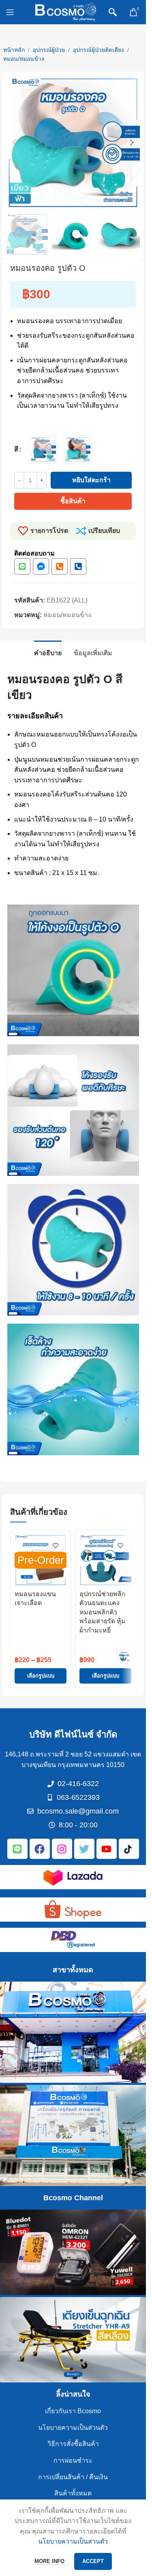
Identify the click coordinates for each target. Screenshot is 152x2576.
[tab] (48, 652)
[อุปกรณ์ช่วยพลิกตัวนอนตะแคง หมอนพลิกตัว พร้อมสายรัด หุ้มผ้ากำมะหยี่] (105, 1560)
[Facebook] (40, 1849)
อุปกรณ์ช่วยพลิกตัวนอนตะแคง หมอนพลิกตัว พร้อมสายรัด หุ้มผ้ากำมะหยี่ (103, 1612)
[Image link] (73, 1877)
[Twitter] (84, 1849)
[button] (14, 143)
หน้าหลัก (14, 50)
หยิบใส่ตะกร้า (91, 480)
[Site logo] (66, 12)
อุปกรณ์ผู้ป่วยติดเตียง (98, 50)
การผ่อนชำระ (73, 2460)
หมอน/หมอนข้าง (24, 59)
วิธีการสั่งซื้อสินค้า (73, 2444)
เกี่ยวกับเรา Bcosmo (73, 2411)
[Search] (113, 12)
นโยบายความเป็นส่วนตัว (73, 2428)
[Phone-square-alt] (60, 566)
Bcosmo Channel (73, 2198)
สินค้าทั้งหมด (73, 2493)
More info (50, 2561)
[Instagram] (62, 1849)
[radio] (43, 449)
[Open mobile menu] (10, 12)
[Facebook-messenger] (41, 566)
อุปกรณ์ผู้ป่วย (49, 50)
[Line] (22, 566)
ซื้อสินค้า (73, 501)
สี (16, 449)
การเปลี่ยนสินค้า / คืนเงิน (73, 2477)
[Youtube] (107, 1849)
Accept (93, 2561)
